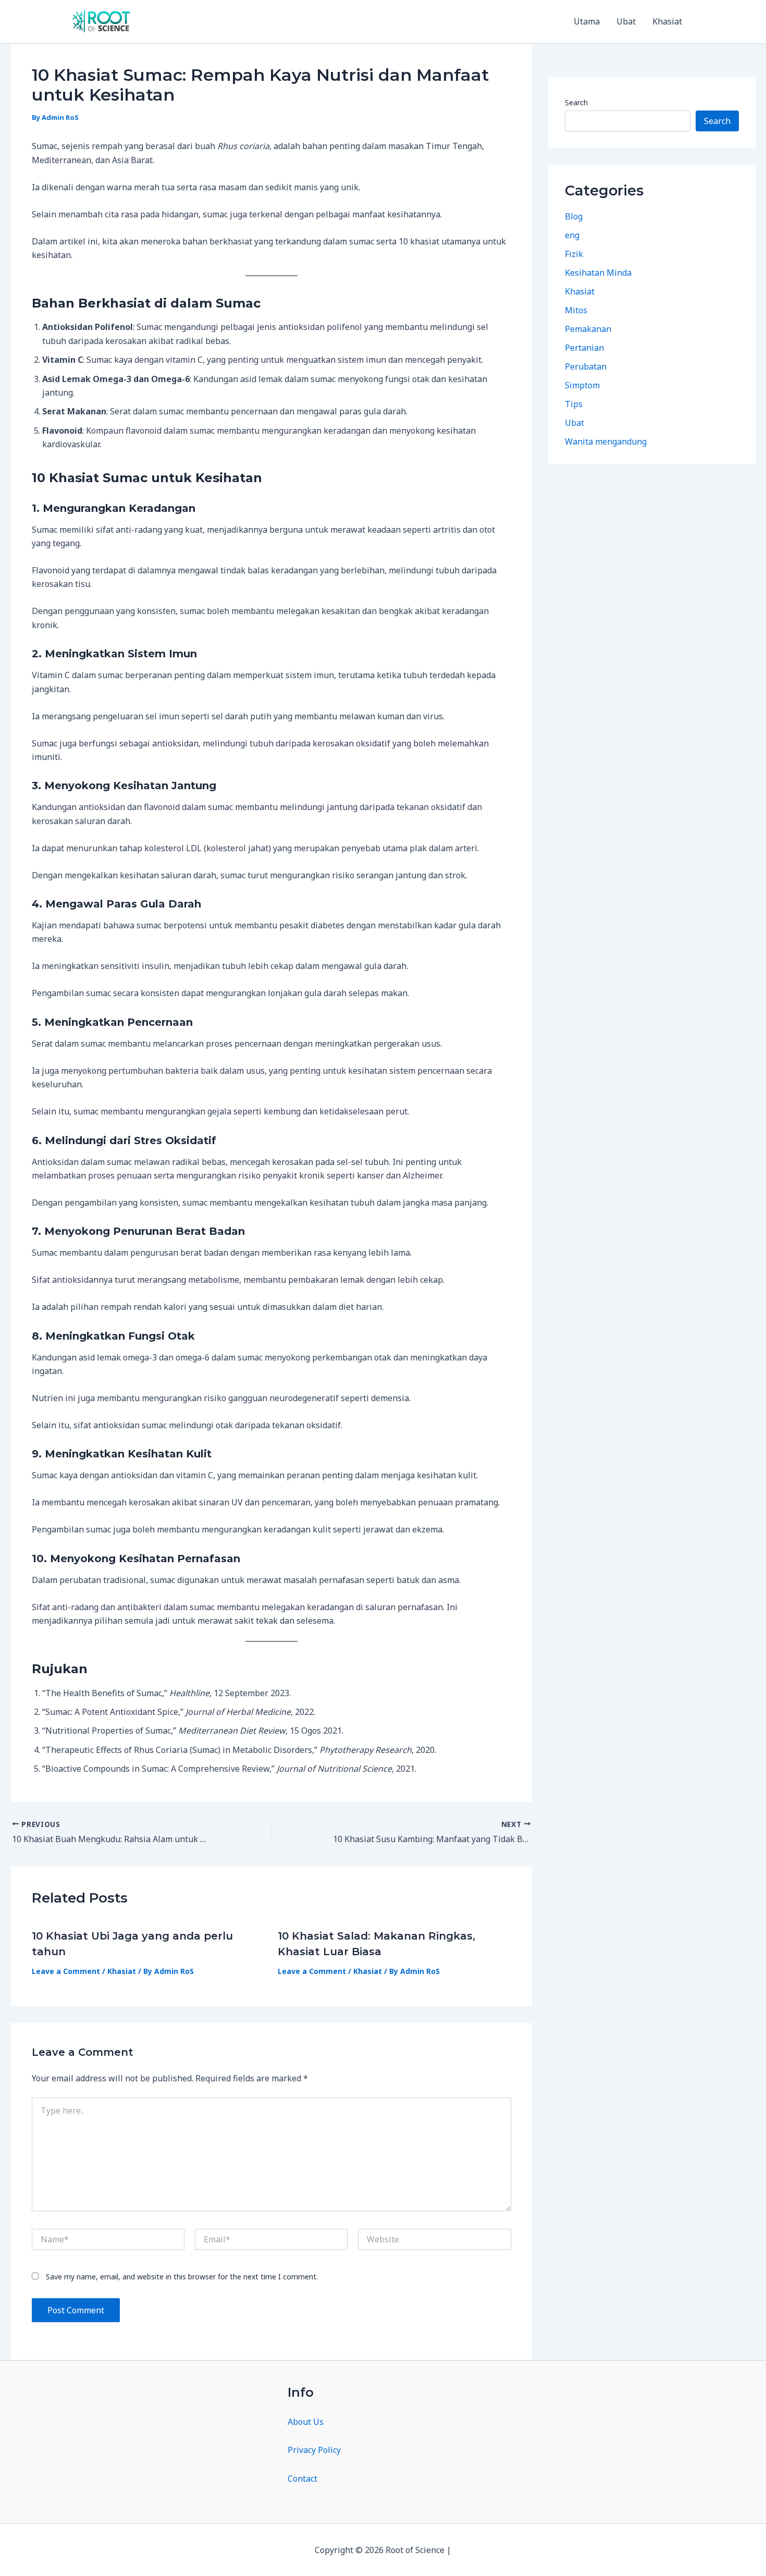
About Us (306, 2422)
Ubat (626, 21)
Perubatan (586, 366)
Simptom (582, 385)
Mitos (576, 310)
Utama (587, 21)
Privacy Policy (314, 2450)
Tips (574, 403)
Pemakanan (588, 328)
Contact (302, 2479)
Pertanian (584, 347)
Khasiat (667, 21)
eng (572, 235)
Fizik (574, 253)
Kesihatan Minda (598, 272)
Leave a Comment (66, 1971)
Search (576, 102)
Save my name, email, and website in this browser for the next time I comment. (182, 2277)
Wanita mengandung (606, 441)
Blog (574, 216)
